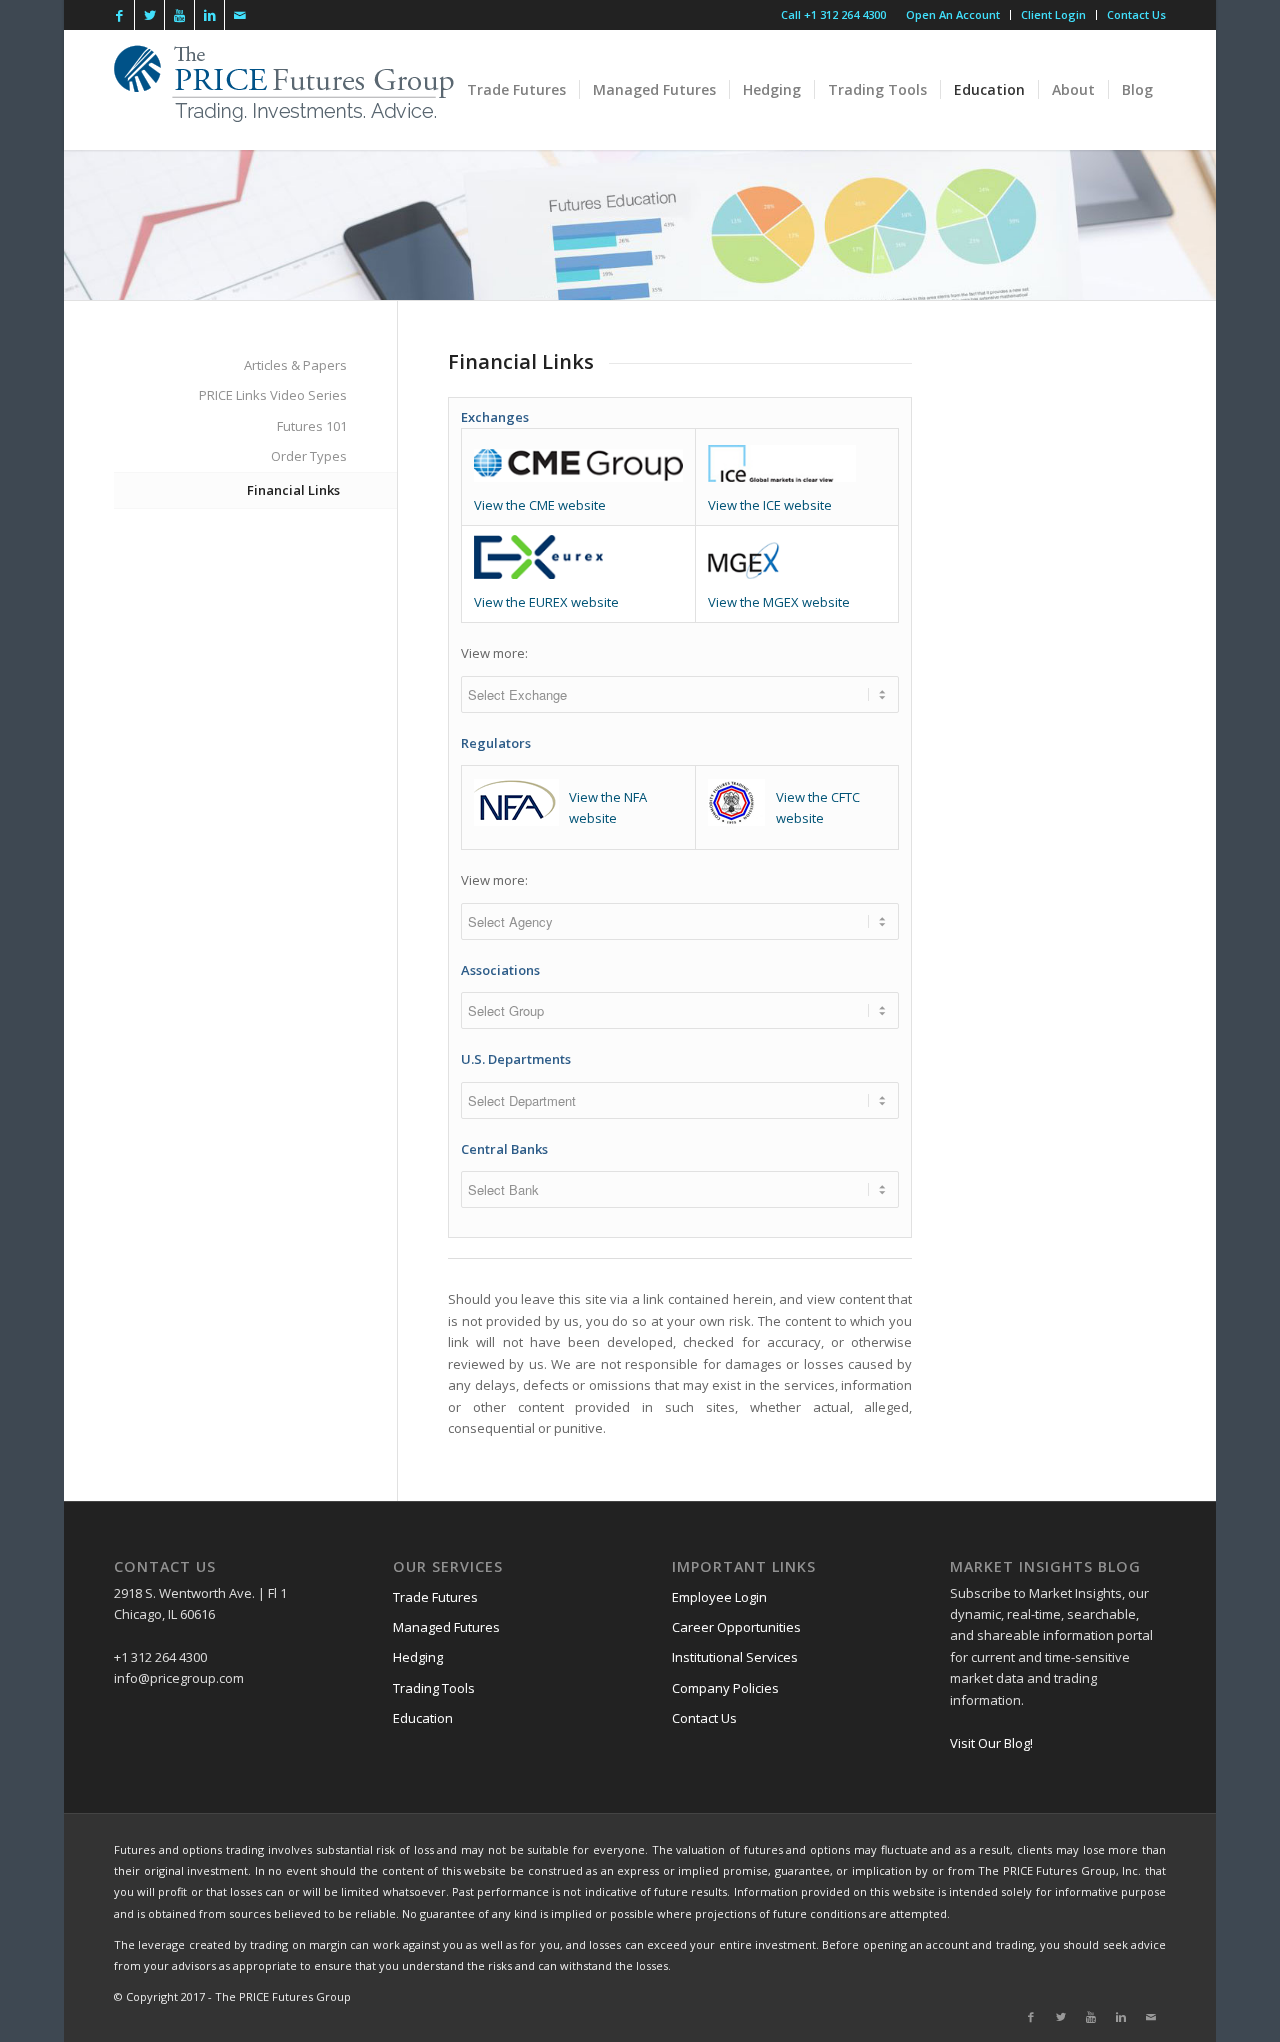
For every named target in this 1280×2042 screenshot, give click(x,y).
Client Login (1053, 14)
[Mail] (240, 15)
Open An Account (953, 14)
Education (423, 1718)
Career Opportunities (736, 1627)
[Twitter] (149, 15)
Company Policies (725, 1688)
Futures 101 (312, 426)
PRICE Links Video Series (273, 395)
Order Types (309, 456)
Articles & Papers (295, 365)
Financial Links (293, 490)
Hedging (418, 1657)
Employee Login (719, 1597)
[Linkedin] (209, 15)
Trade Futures (435, 1597)
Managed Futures (446, 1627)
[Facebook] (119, 15)
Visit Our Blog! (991, 1743)
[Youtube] (179, 15)
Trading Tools (434, 1688)
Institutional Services (735, 1657)
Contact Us (1136, 14)
